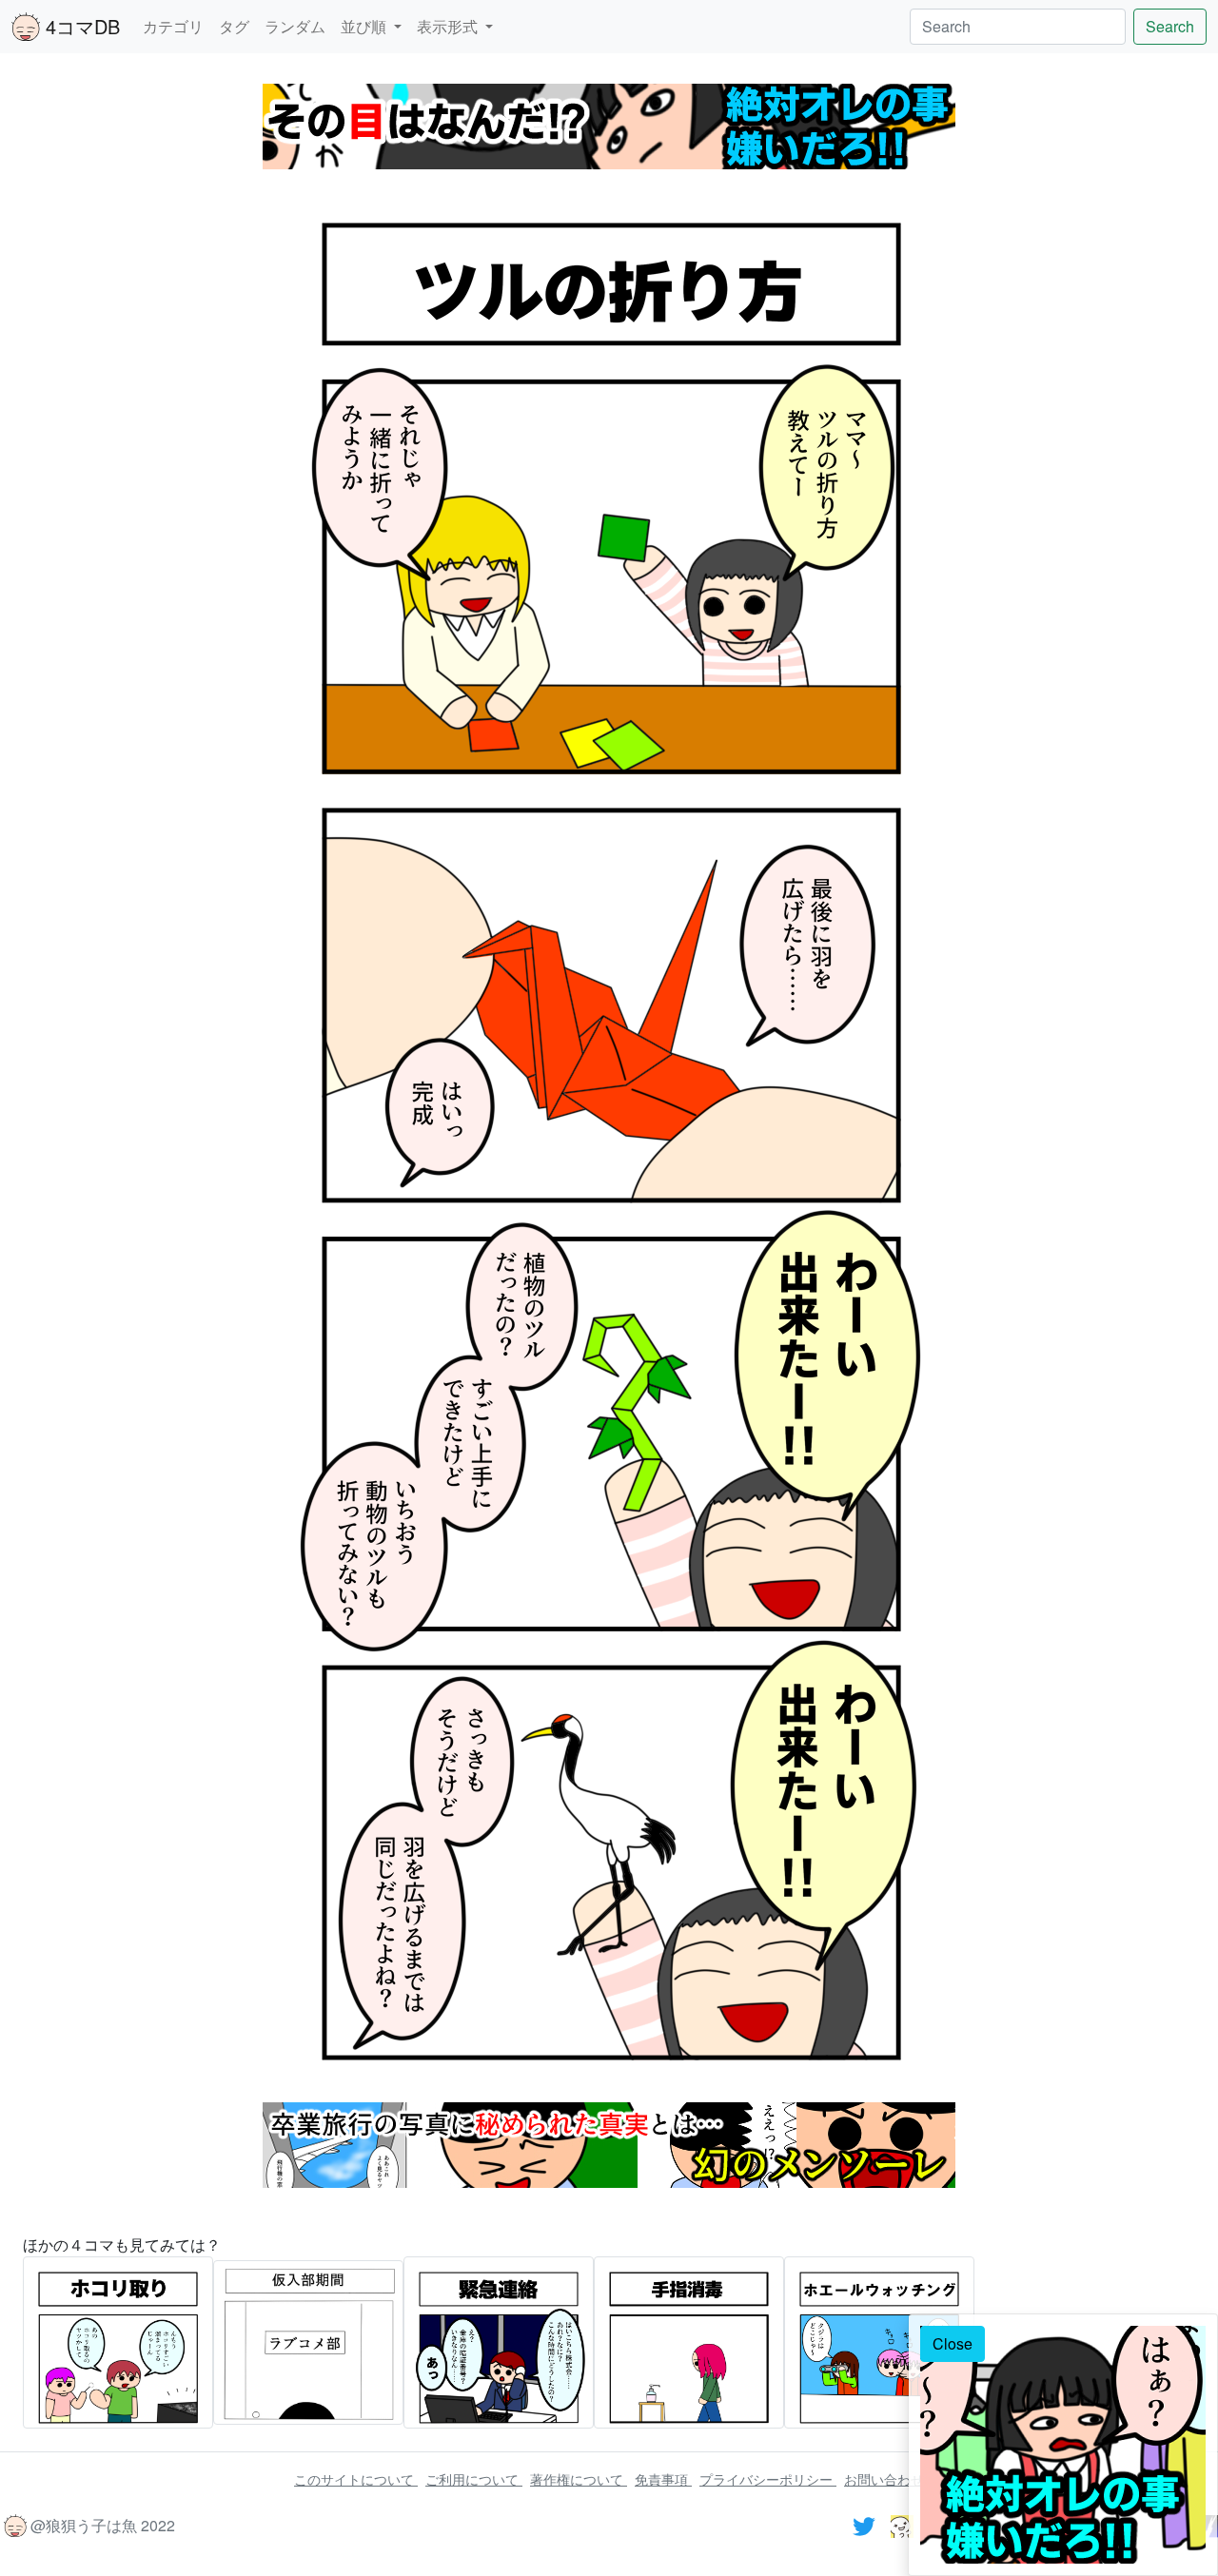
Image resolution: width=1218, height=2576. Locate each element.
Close (953, 2343)
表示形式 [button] (449, 26)
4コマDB (80, 26)
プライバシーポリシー (768, 2479)
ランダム (295, 26)
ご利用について (474, 2479)
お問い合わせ (884, 2479)
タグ (234, 26)
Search (1170, 26)
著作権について (579, 2479)
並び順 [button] (365, 26)
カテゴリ (173, 26)
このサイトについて (356, 2479)
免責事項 (663, 2479)
